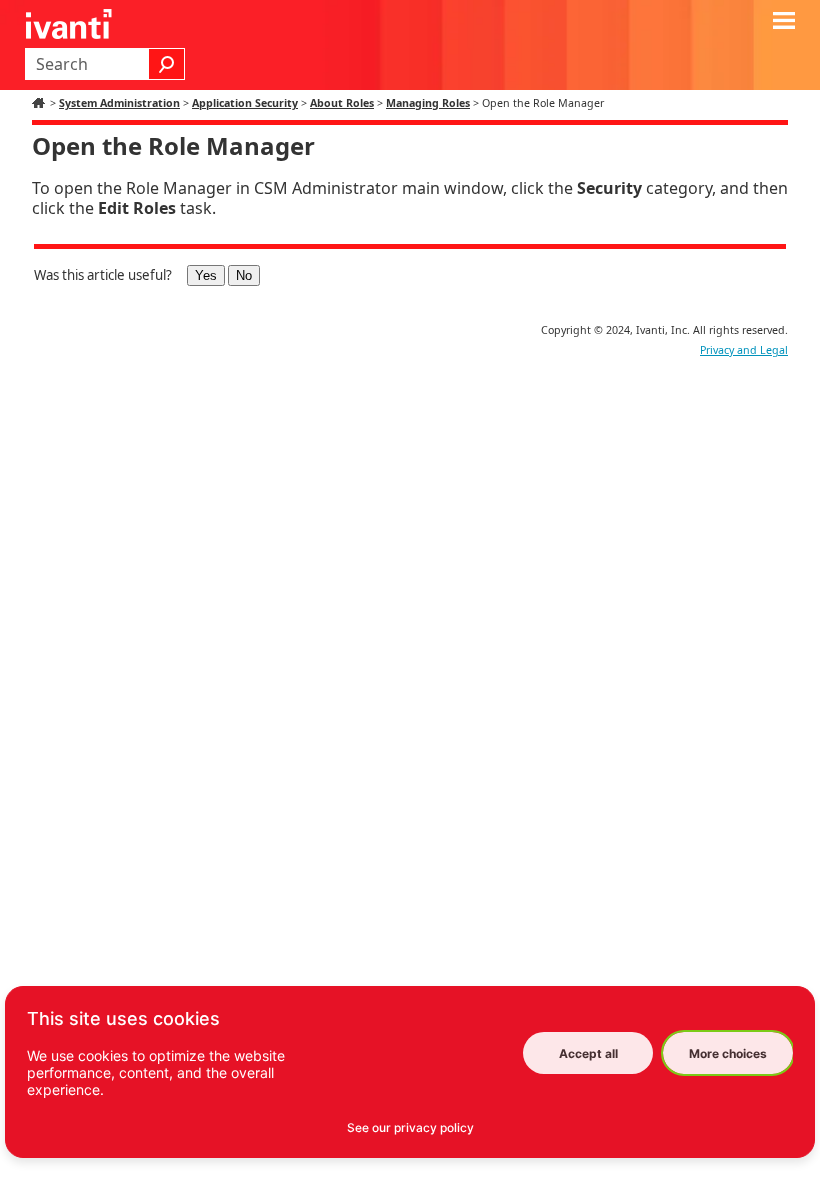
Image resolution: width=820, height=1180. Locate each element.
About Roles (342, 103)
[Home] (41, 103)
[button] (167, 64)
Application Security (245, 103)
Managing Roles (428, 103)
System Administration (119, 103)
